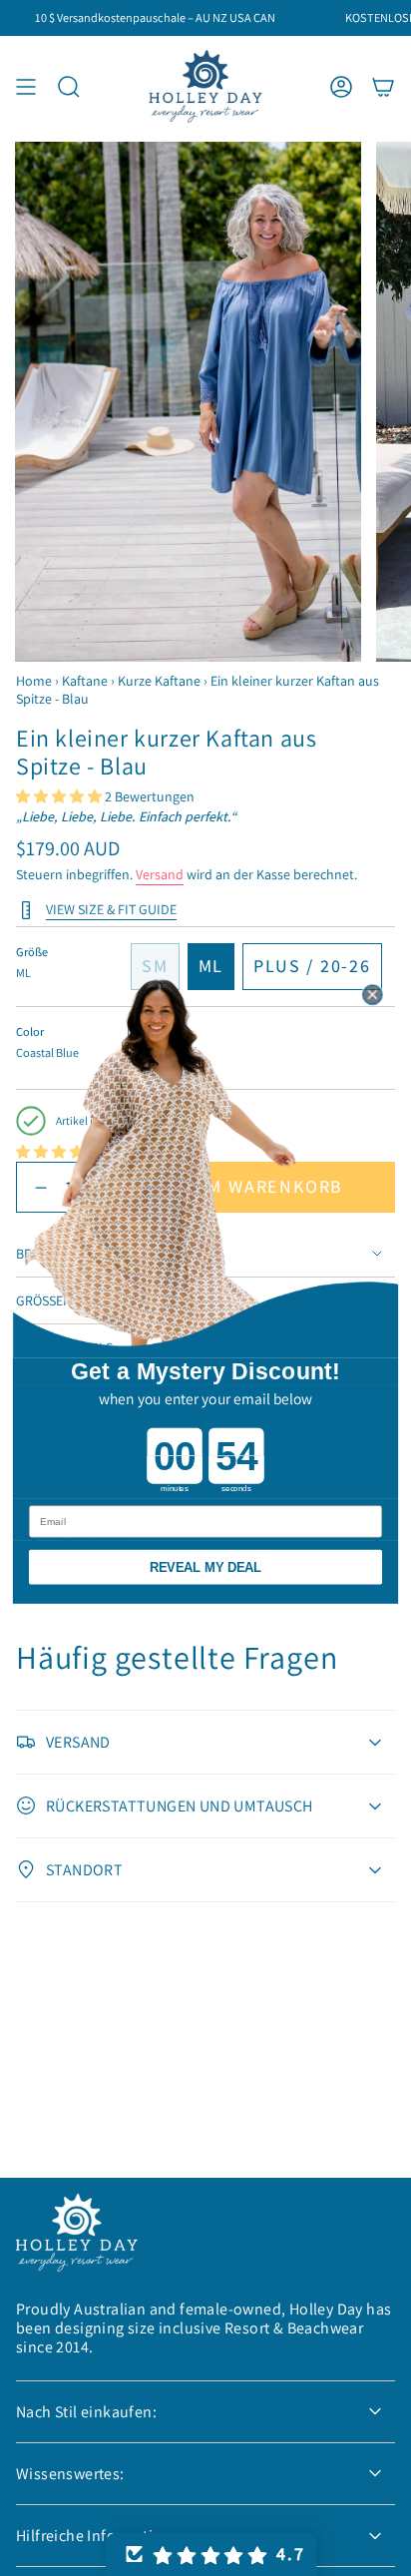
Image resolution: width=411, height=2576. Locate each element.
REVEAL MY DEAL (205, 1567)
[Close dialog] (373, 995)
